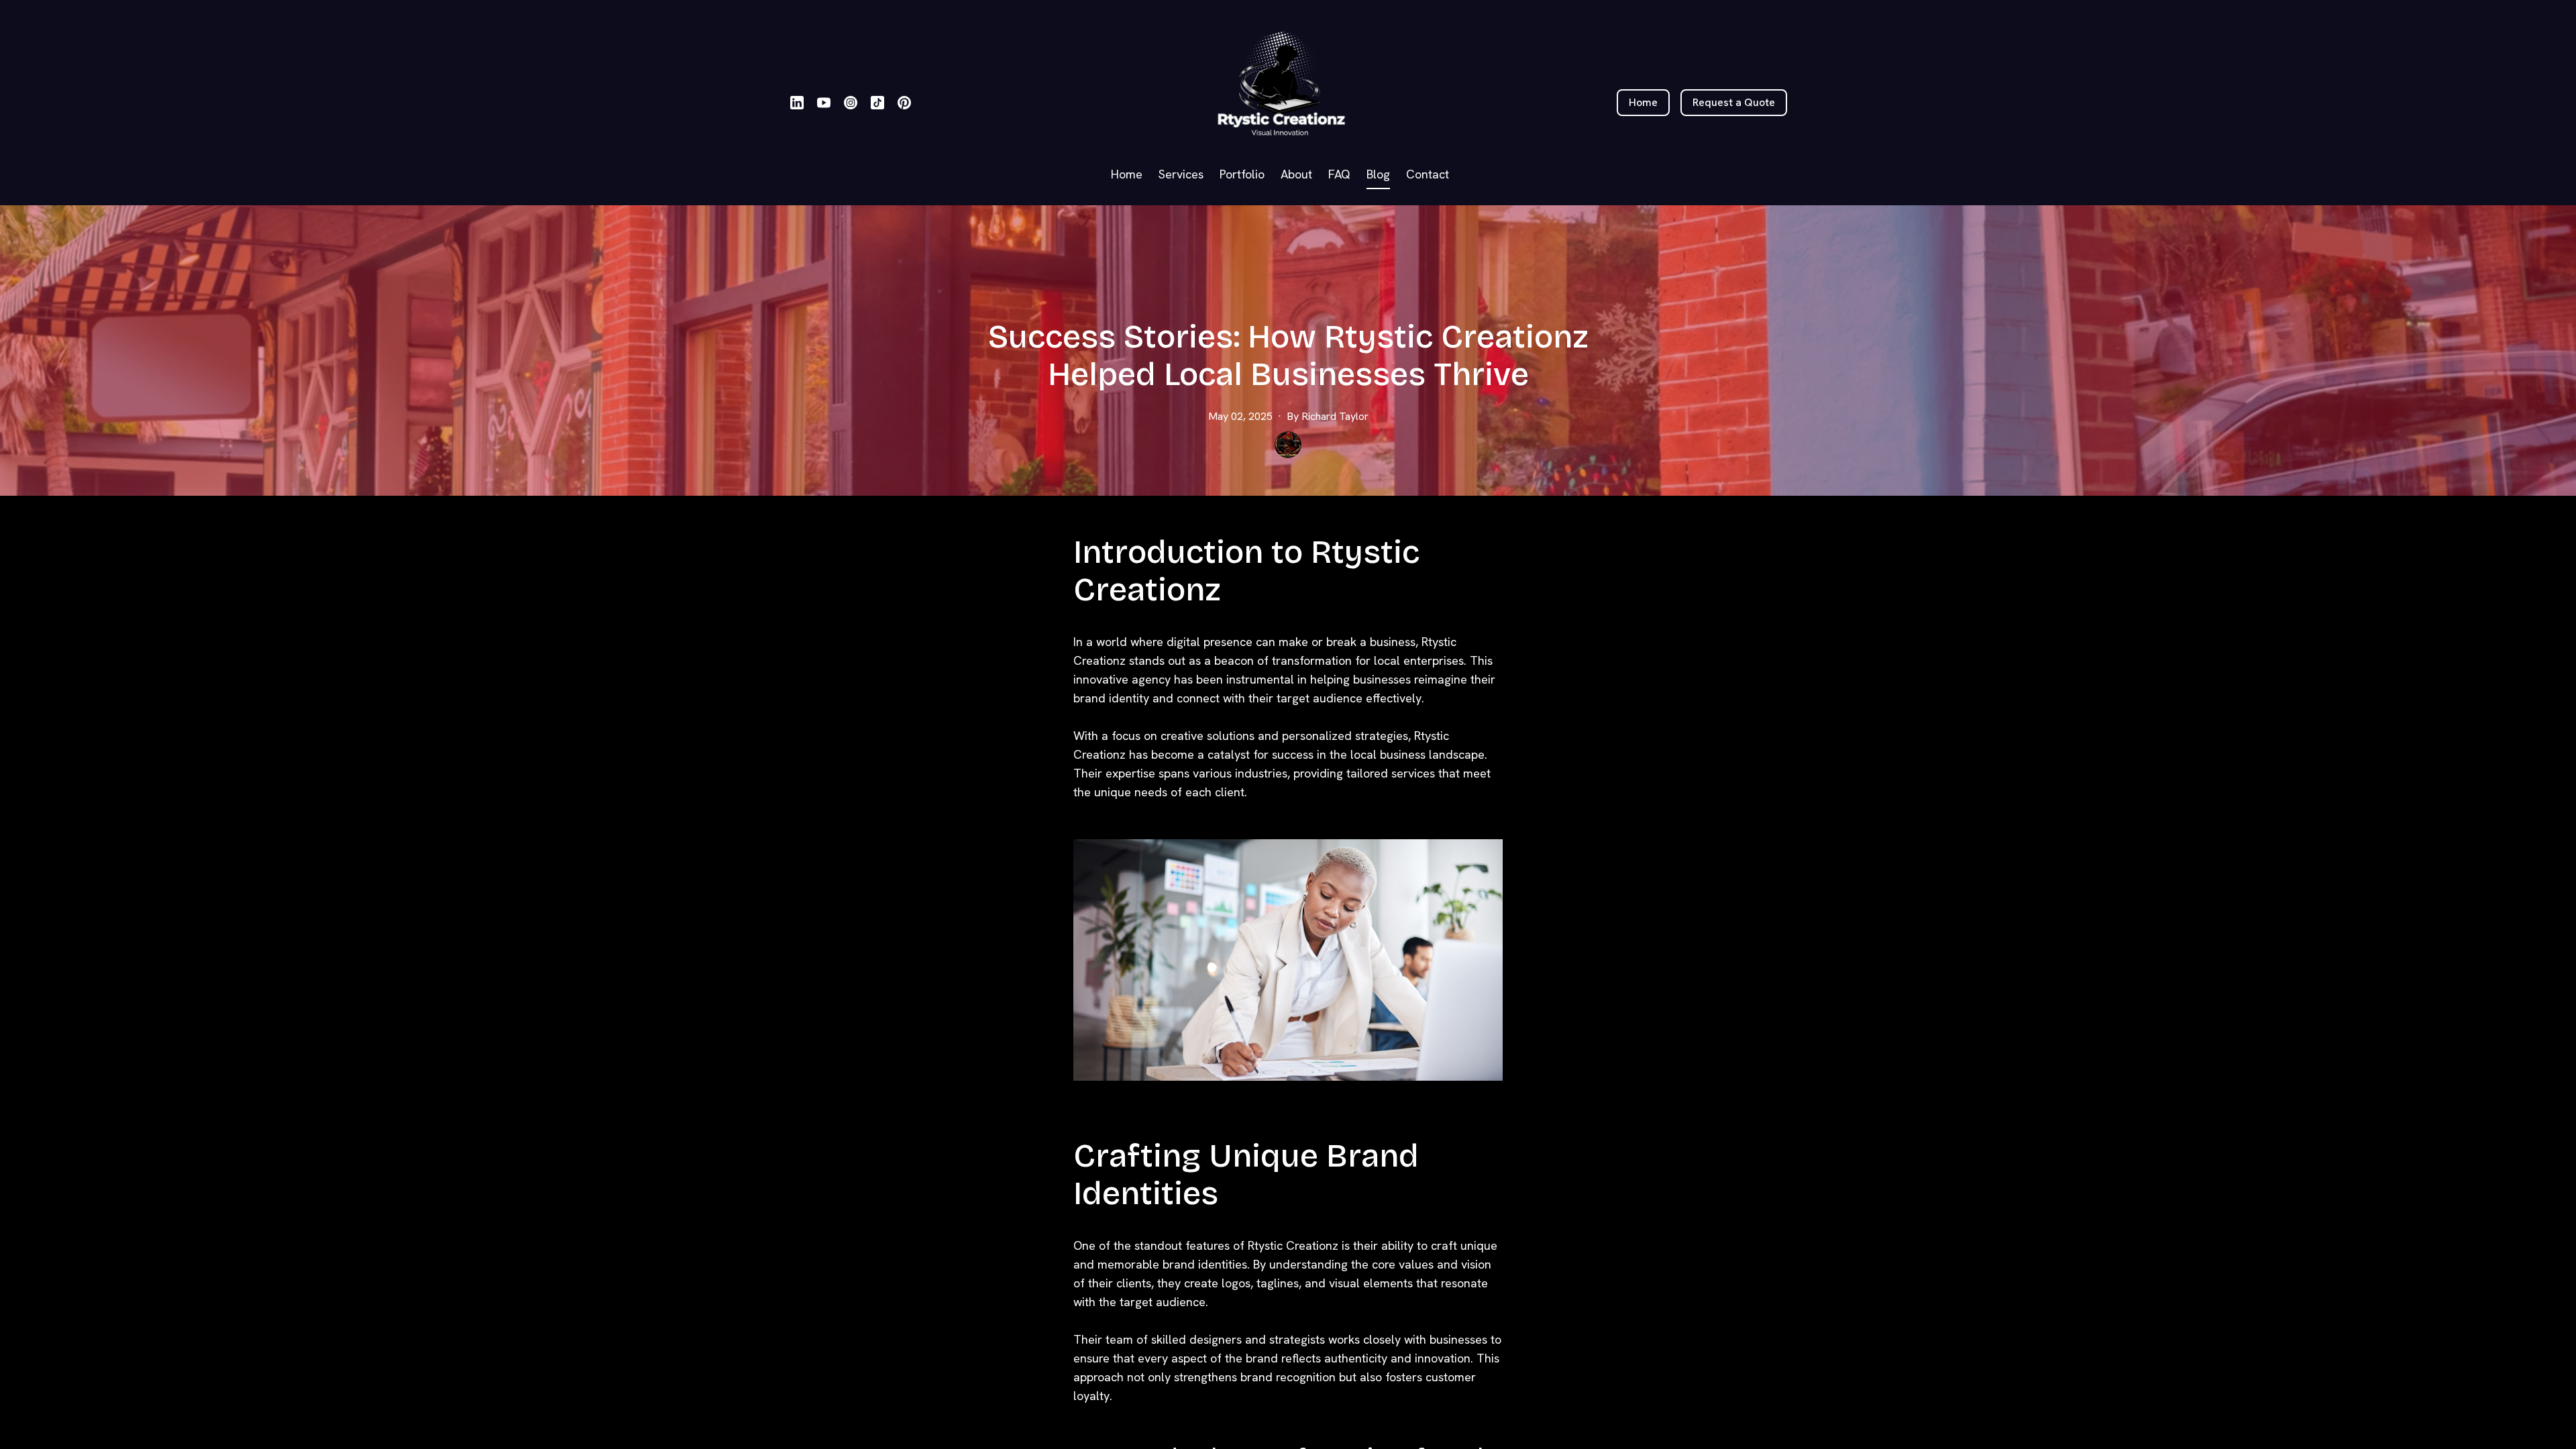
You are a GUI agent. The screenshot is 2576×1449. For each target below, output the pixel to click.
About (1296, 174)
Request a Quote (1734, 102)
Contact (1428, 174)
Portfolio (1242, 174)
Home (1127, 174)
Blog (1378, 174)
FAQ (1339, 174)
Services (1181, 174)
